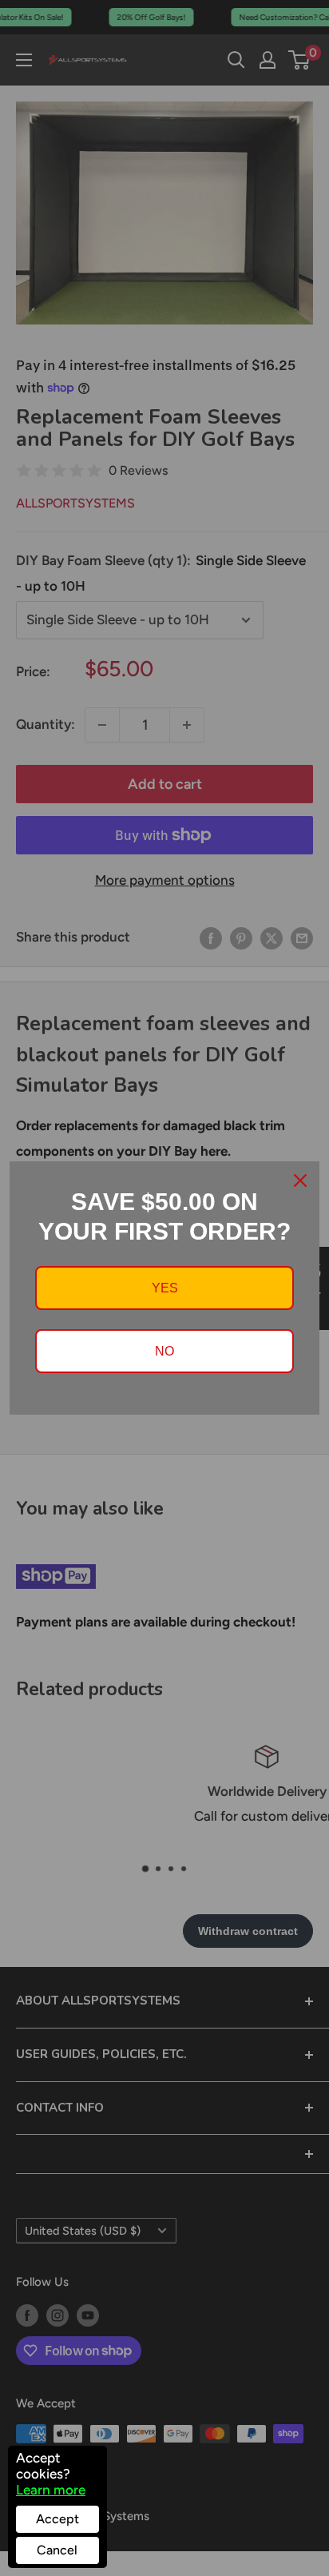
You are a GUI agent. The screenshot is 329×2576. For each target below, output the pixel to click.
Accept (57, 2519)
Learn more (51, 2490)
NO (164, 1351)
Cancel (57, 2550)
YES (165, 1288)
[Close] (300, 1181)
